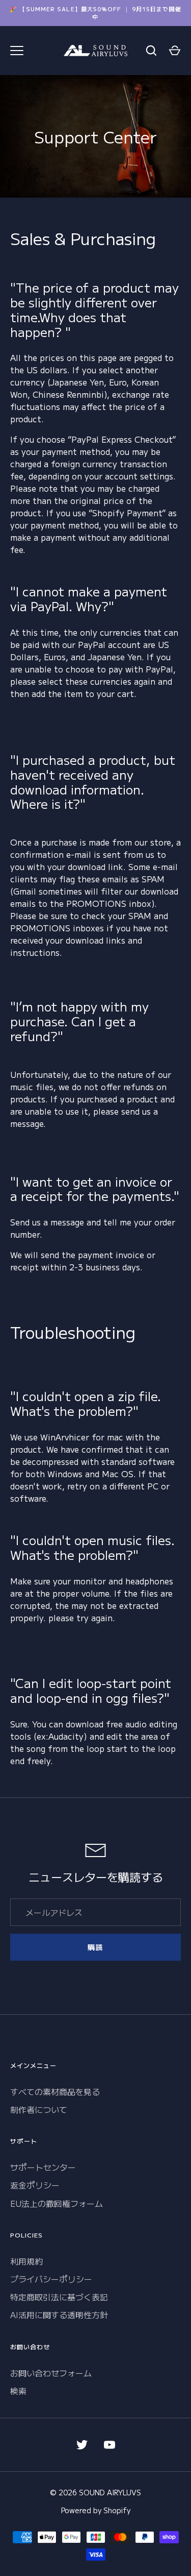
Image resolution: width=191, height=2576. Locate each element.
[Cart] (175, 51)
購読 (95, 1947)
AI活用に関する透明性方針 (59, 2315)
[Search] (151, 51)
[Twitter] (82, 2445)
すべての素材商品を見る (55, 2091)
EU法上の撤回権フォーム (57, 2203)
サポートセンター (43, 2167)
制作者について (39, 2109)
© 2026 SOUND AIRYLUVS (95, 2492)
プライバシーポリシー (51, 2279)
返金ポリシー (35, 2185)
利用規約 (26, 2261)
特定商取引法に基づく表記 (59, 2297)
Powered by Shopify (96, 2510)
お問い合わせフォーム (51, 2373)
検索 (18, 2391)
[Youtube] (110, 2445)
